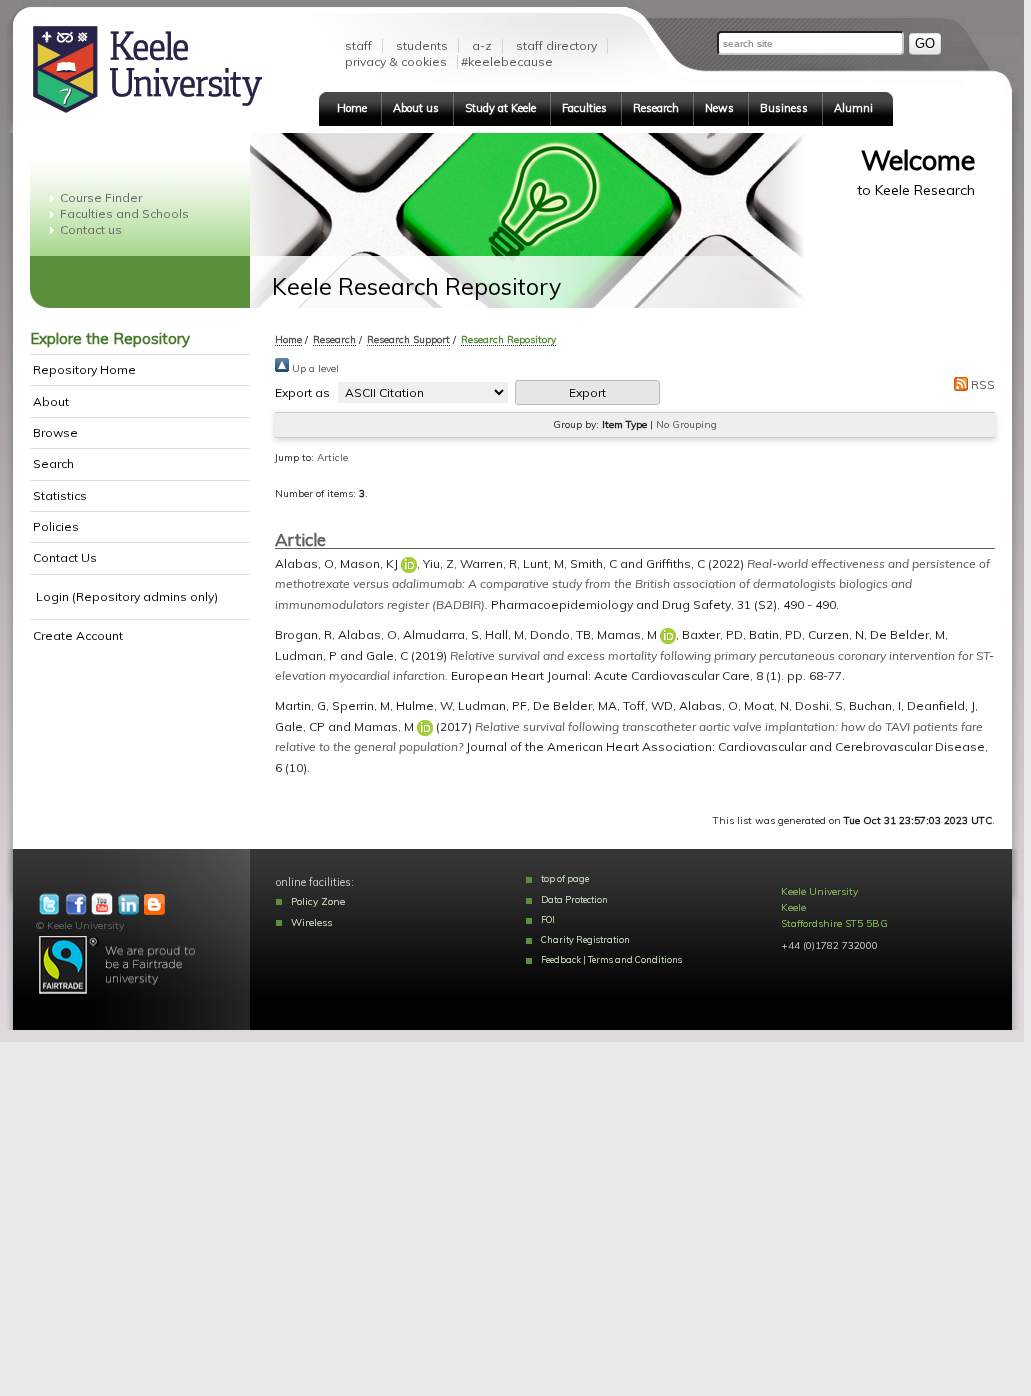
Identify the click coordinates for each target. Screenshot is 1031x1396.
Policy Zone (318, 901)
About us (416, 108)
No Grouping (686, 424)
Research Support (408, 339)
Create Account (78, 635)
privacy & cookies (396, 61)
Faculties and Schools (124, 213)
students (422, 45)
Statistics (60, 495)
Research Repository (508, 339)
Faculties (584, 108)
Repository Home (84, 369)
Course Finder (101, 197)
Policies (56, 526)
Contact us (91, 229)
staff (358, 45)
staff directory (556, 45)
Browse (55, 432)
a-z (482, 45)
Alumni (853, 108)
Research (656, 108)
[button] (587, 392)
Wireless (311, 922)
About (51, 401)
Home (352, 108)
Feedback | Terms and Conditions (611, 959)
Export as (302, 392)
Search (53, 463)
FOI (548, 919)
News (719, 108)
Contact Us (65, 557)
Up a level (314, 368)
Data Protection (574, 899)
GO (925, 43)
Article (332, 457)
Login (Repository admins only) (127, 596)
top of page (565, 878)
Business (784, 108)
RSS (981, 384)
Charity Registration (585, 939)
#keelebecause (507, 61)
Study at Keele (500, 108)
